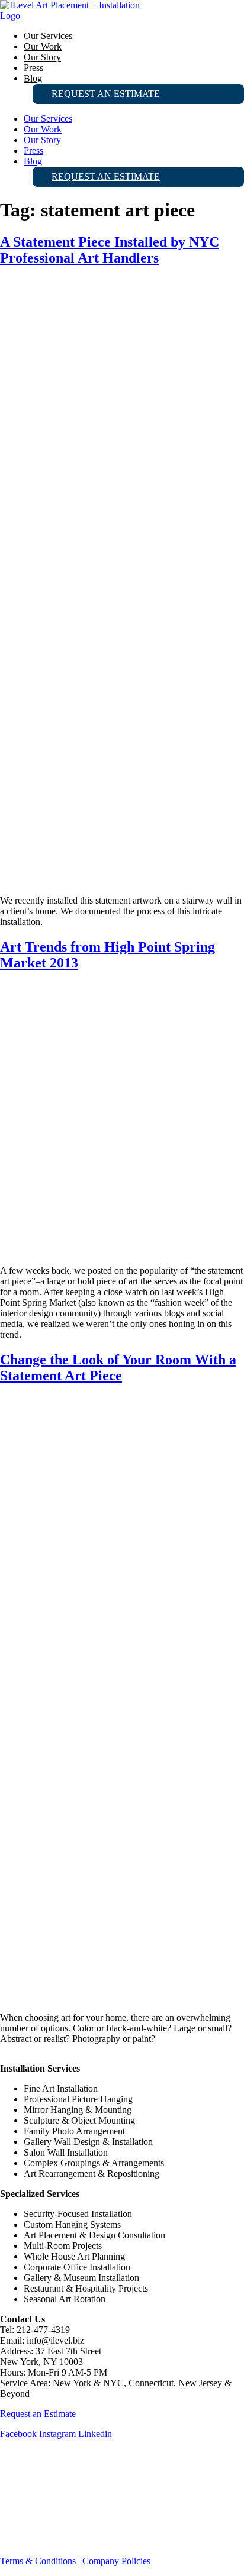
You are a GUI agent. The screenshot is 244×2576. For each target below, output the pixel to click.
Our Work (43, 46)
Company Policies (116, 2561)
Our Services (48, 36)
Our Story (42, 57)
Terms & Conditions (38, 2561)
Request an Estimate (106, 94)
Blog (33, 78)
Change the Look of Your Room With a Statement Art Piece (118, 1368)
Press (33, 68)
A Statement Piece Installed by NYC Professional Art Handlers (110, 250)
